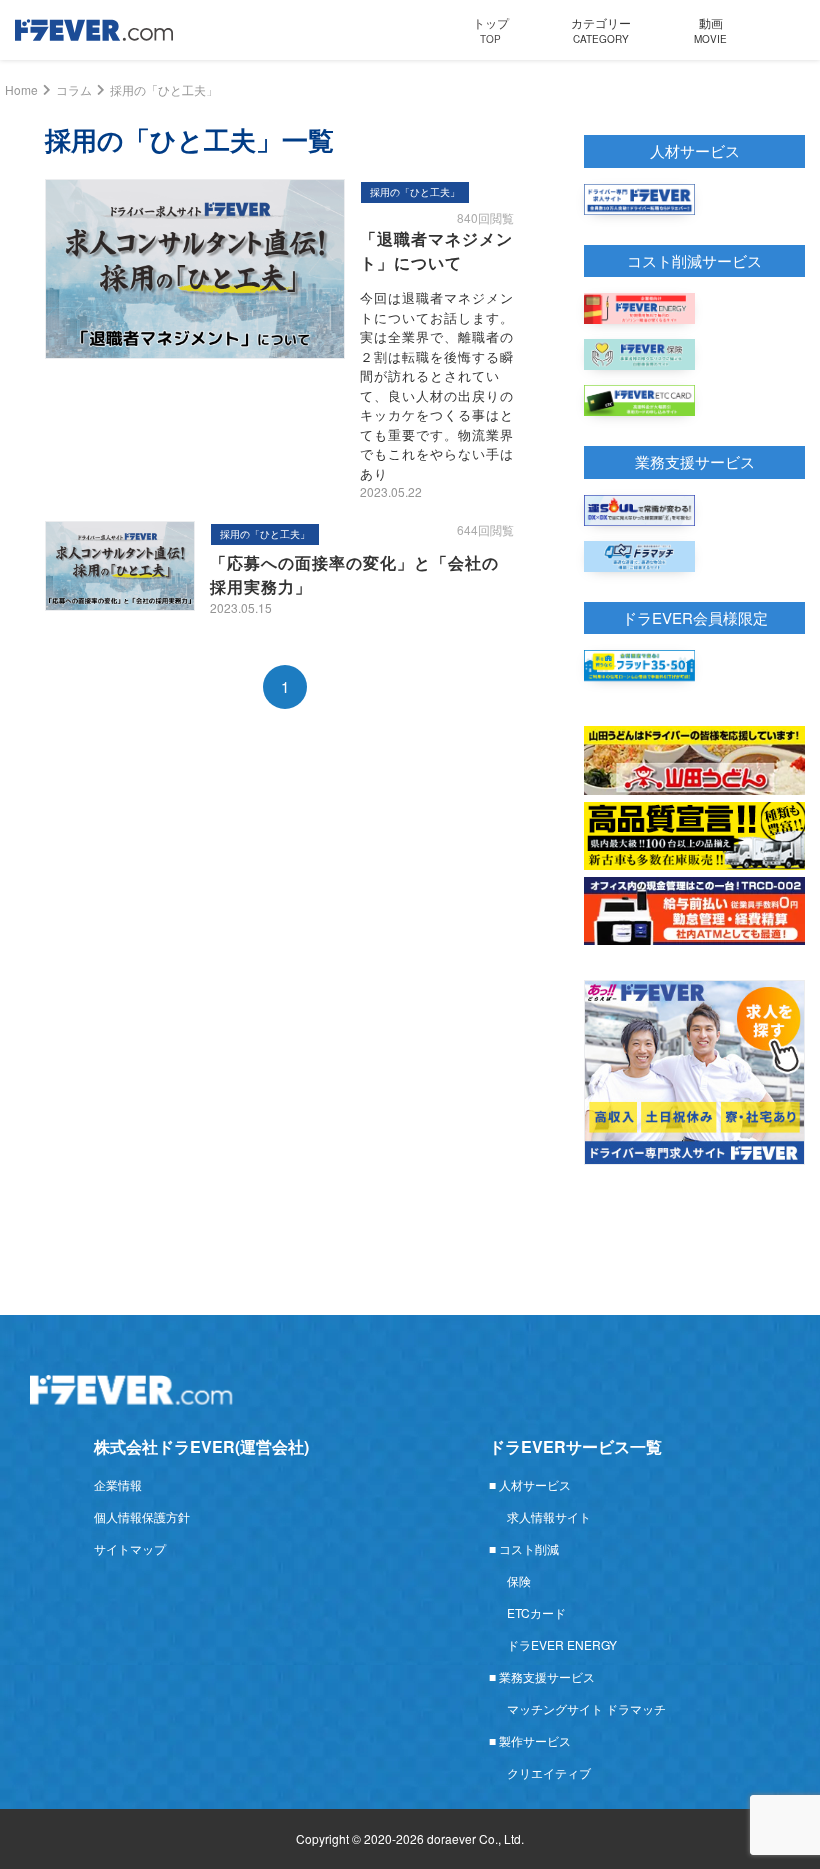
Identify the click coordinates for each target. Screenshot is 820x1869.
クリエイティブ (549, 1772)
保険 (519, 1580)
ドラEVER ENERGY (562, 1644)
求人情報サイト (549, 1516)
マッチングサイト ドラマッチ (586, 1708)
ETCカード (536, 1612)
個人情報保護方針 (142, 1516)
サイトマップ (130, 1548)
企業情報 (118, 1484)
